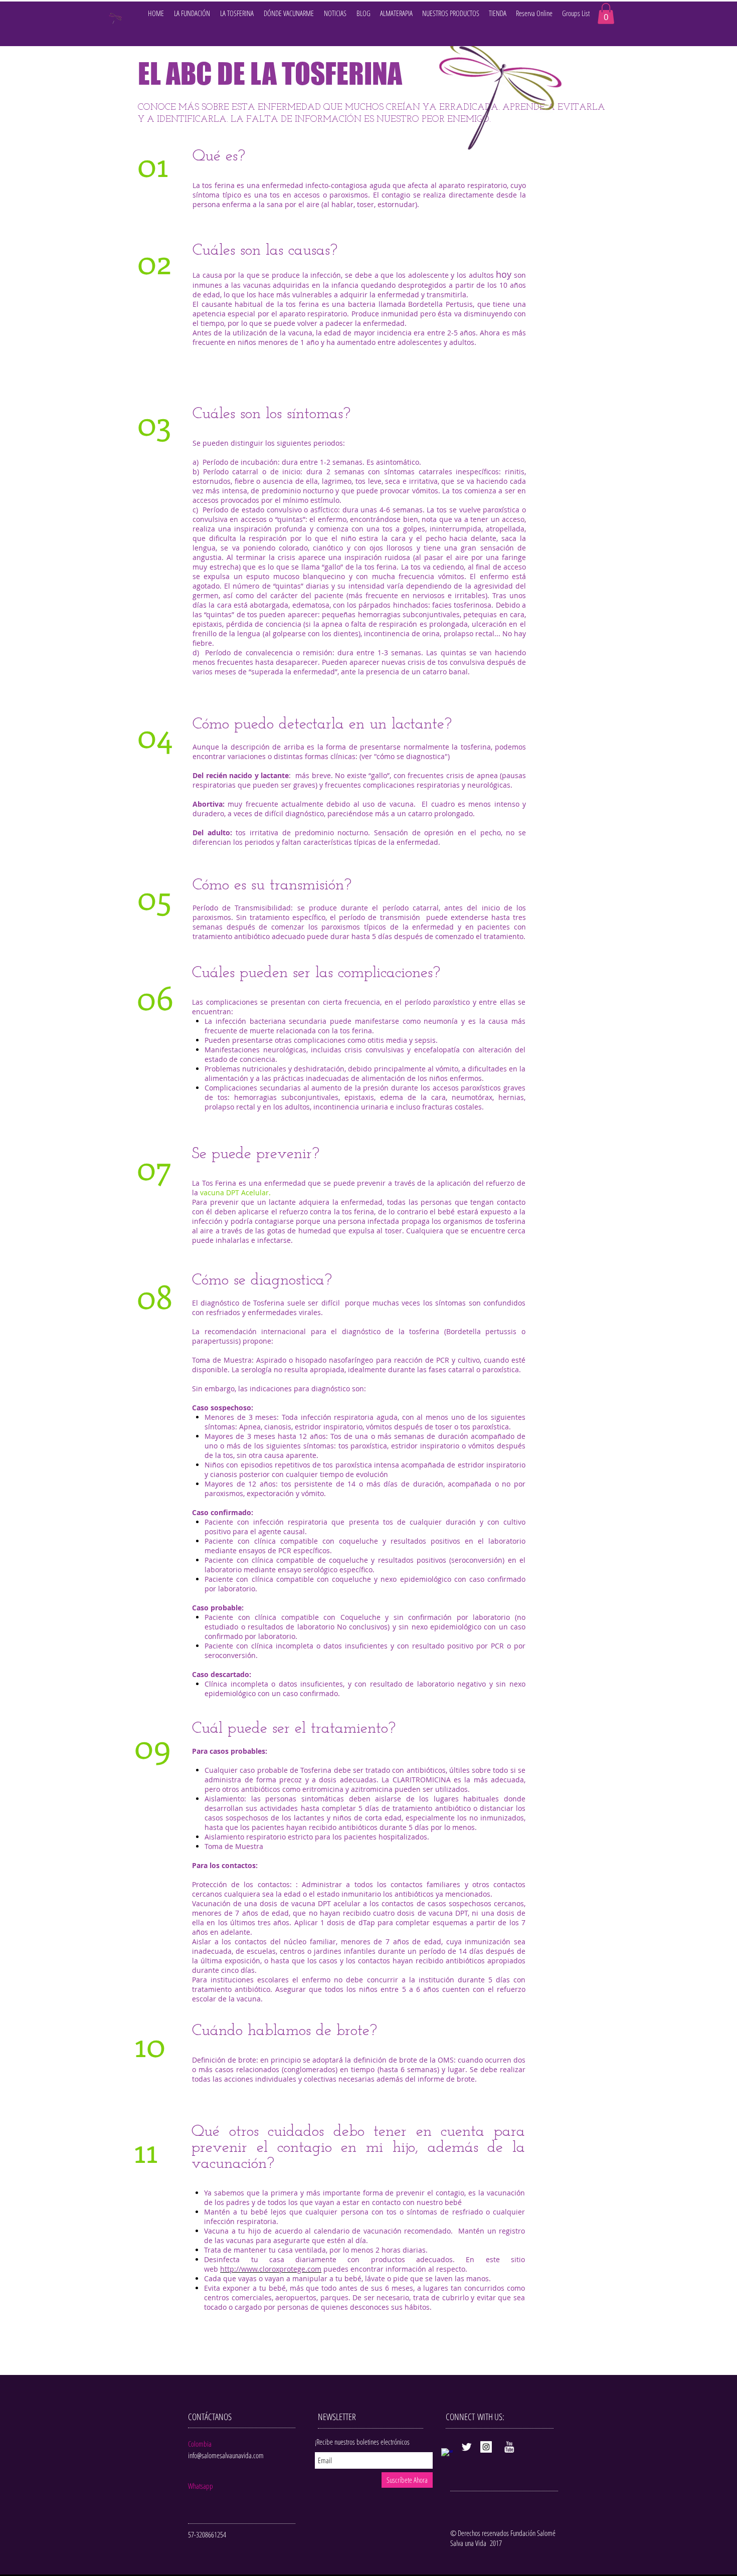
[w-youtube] (509, 2447)
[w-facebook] (447, 2454)
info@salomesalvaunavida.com (226, 2455)
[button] (335, 13)
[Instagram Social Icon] (486, 2447)
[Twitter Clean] (467, 2447)
